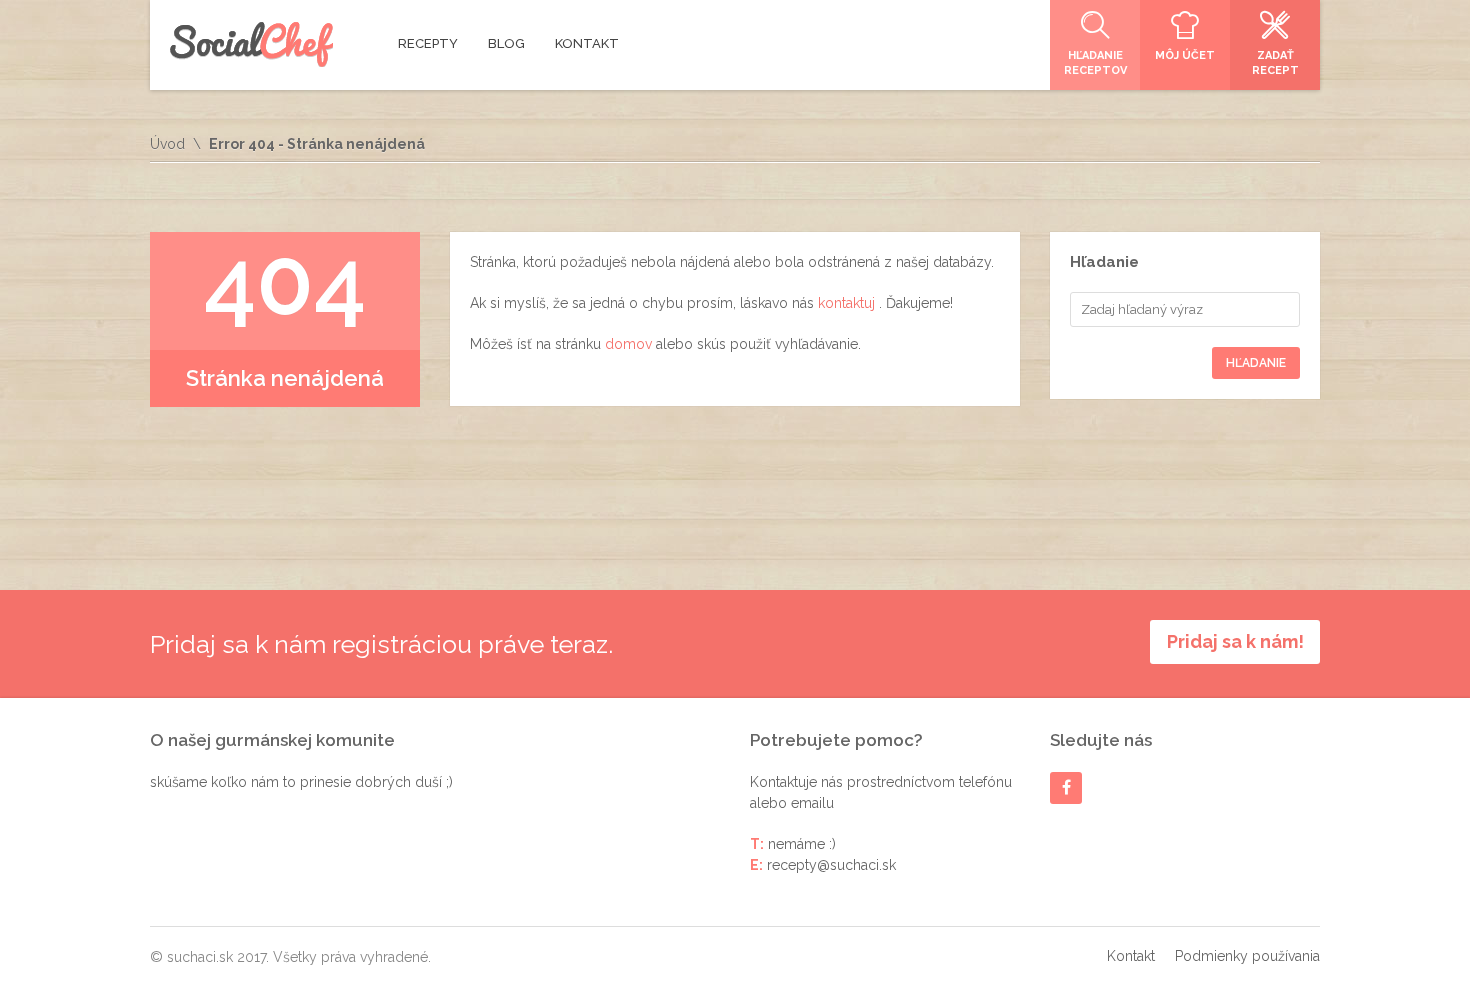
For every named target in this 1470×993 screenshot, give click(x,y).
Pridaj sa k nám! (1235, 641)
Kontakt (1131, 956)
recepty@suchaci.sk (831, 865)
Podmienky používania (1247, 956)
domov (630, 344)
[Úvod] (251, 44)
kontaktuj (848, 303)
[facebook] (1066, 787)
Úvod (167, 144)
